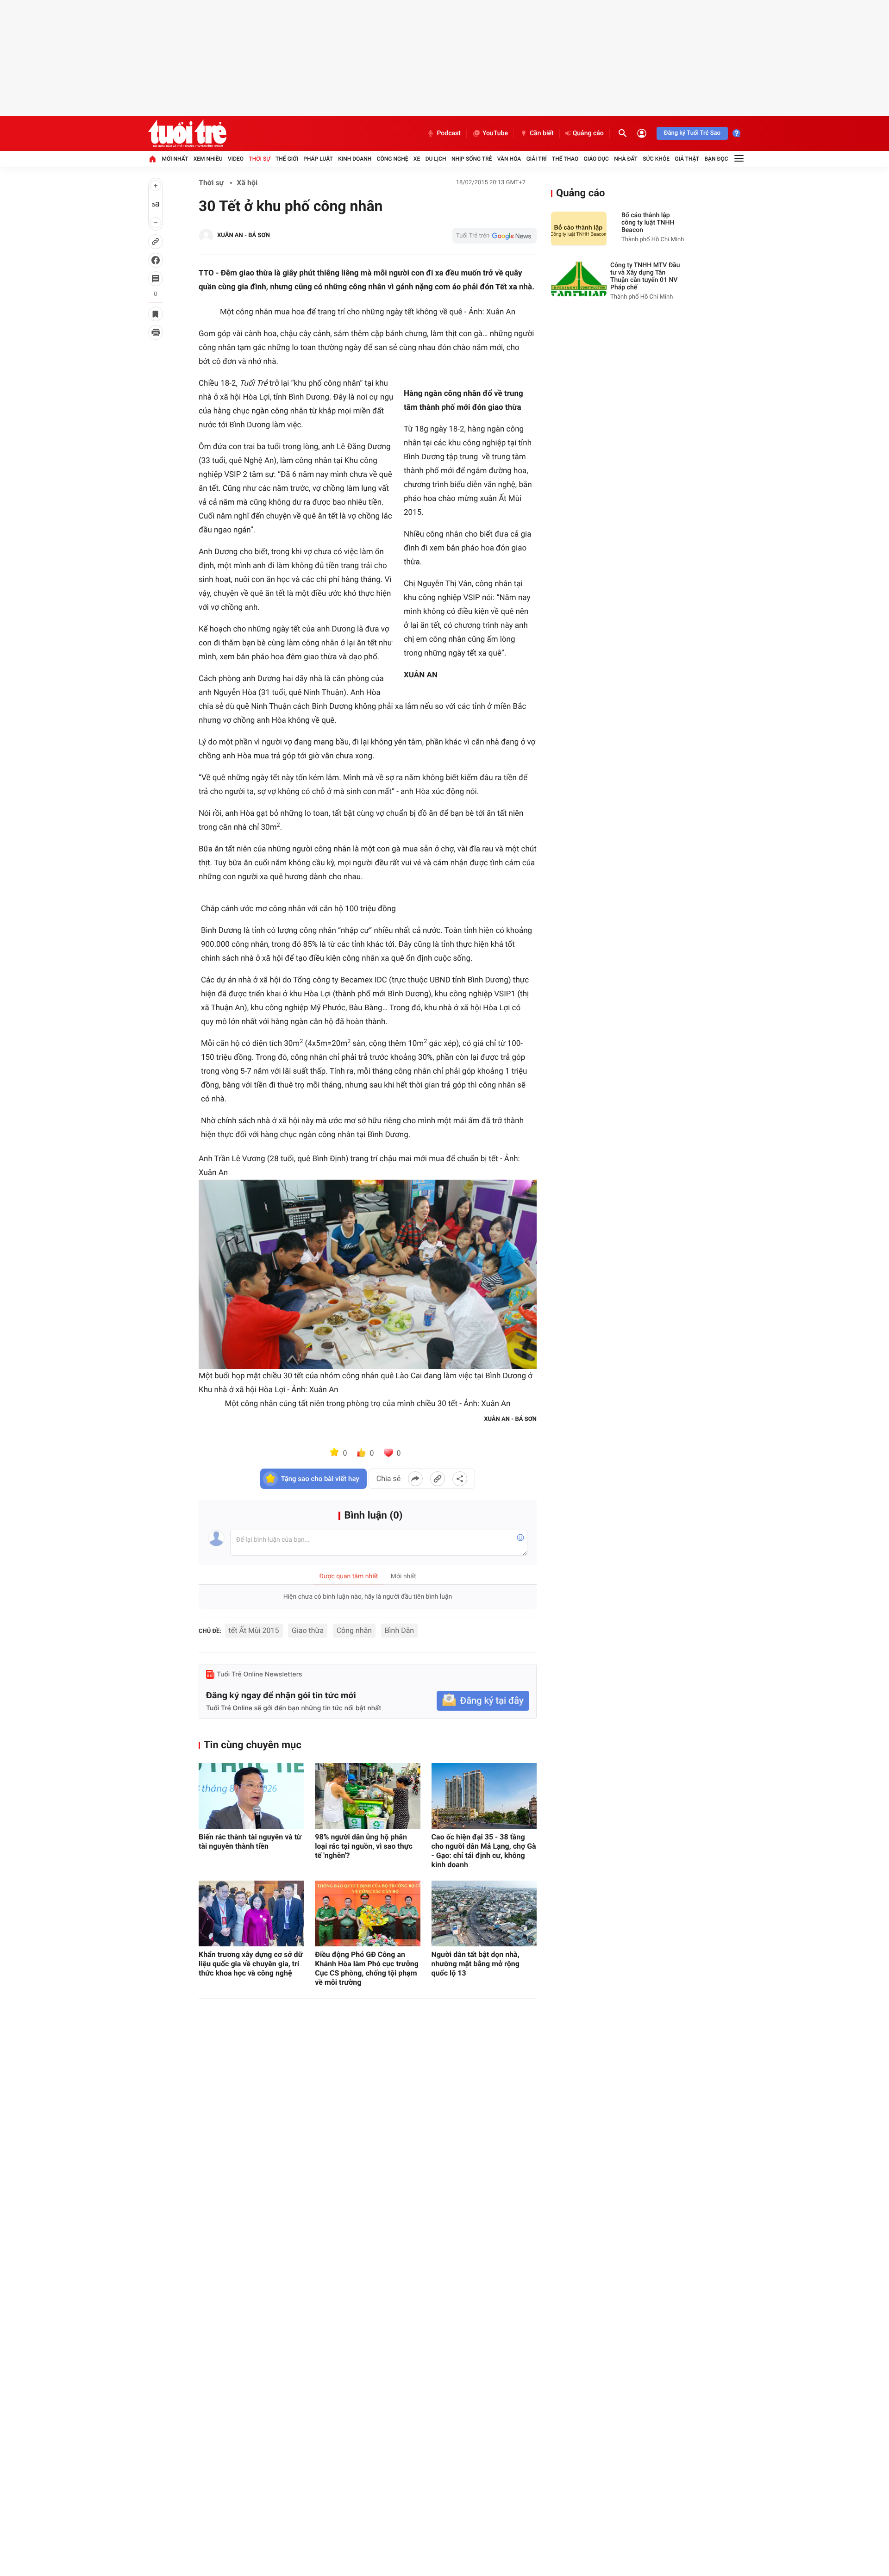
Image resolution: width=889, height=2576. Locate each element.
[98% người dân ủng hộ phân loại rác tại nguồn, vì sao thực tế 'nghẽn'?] (367, 1796)
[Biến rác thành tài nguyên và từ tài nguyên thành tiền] (251, 1796)
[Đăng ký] (483, 1701)
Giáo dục (596, 159)
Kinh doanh (355, 159)
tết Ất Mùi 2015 (254, 1630)
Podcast (449, 133)
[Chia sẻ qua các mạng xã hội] (460, 1479)
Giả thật (687, 159)
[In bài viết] (156, 332)
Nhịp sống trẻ (472, 159)
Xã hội (247, 183)
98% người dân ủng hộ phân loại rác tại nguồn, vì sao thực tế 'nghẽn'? (364, 1846)
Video (236, 159)
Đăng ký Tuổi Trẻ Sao (692, 133)
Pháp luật (318, 159)
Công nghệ (393, 159)
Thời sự (259, 159)
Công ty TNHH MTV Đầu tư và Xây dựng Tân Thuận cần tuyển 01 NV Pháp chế (645, 276)
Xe (417, 159)
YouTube (495, 133)
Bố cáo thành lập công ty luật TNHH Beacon (648, 223)
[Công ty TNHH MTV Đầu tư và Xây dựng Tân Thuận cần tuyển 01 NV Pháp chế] (579, 279)
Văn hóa (509, 159)
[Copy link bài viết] (438, 1479)
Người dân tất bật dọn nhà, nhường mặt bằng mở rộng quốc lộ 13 (476, 1964)
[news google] (495, 236)
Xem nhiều (208, 159)
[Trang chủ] (152, 159)
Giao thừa (308, 1630)
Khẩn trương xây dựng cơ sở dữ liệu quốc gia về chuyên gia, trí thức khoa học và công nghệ (250, 1964)
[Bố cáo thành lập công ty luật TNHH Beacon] (579, 229)
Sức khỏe (656, 159)
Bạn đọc (717, 159)
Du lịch (436, 159)
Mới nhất (175, 159)
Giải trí (537, 159)
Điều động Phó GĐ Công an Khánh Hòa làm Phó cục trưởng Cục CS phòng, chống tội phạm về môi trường (366, 1968)
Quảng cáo (588, 133)
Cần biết (542, 133)
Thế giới (287, 159)
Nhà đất (626, 159)
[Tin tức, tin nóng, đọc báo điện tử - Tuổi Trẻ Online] (187, 133)
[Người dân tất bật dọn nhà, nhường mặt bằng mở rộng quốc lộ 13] (484, 1913)
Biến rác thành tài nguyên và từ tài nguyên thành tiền (250, 1841)
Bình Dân (400, 1630)
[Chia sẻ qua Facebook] (415, 1479)
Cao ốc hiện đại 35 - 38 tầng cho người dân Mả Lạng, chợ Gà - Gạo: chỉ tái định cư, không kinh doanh (484, 1851)
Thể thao (565, 159)
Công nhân (354, 1630)
